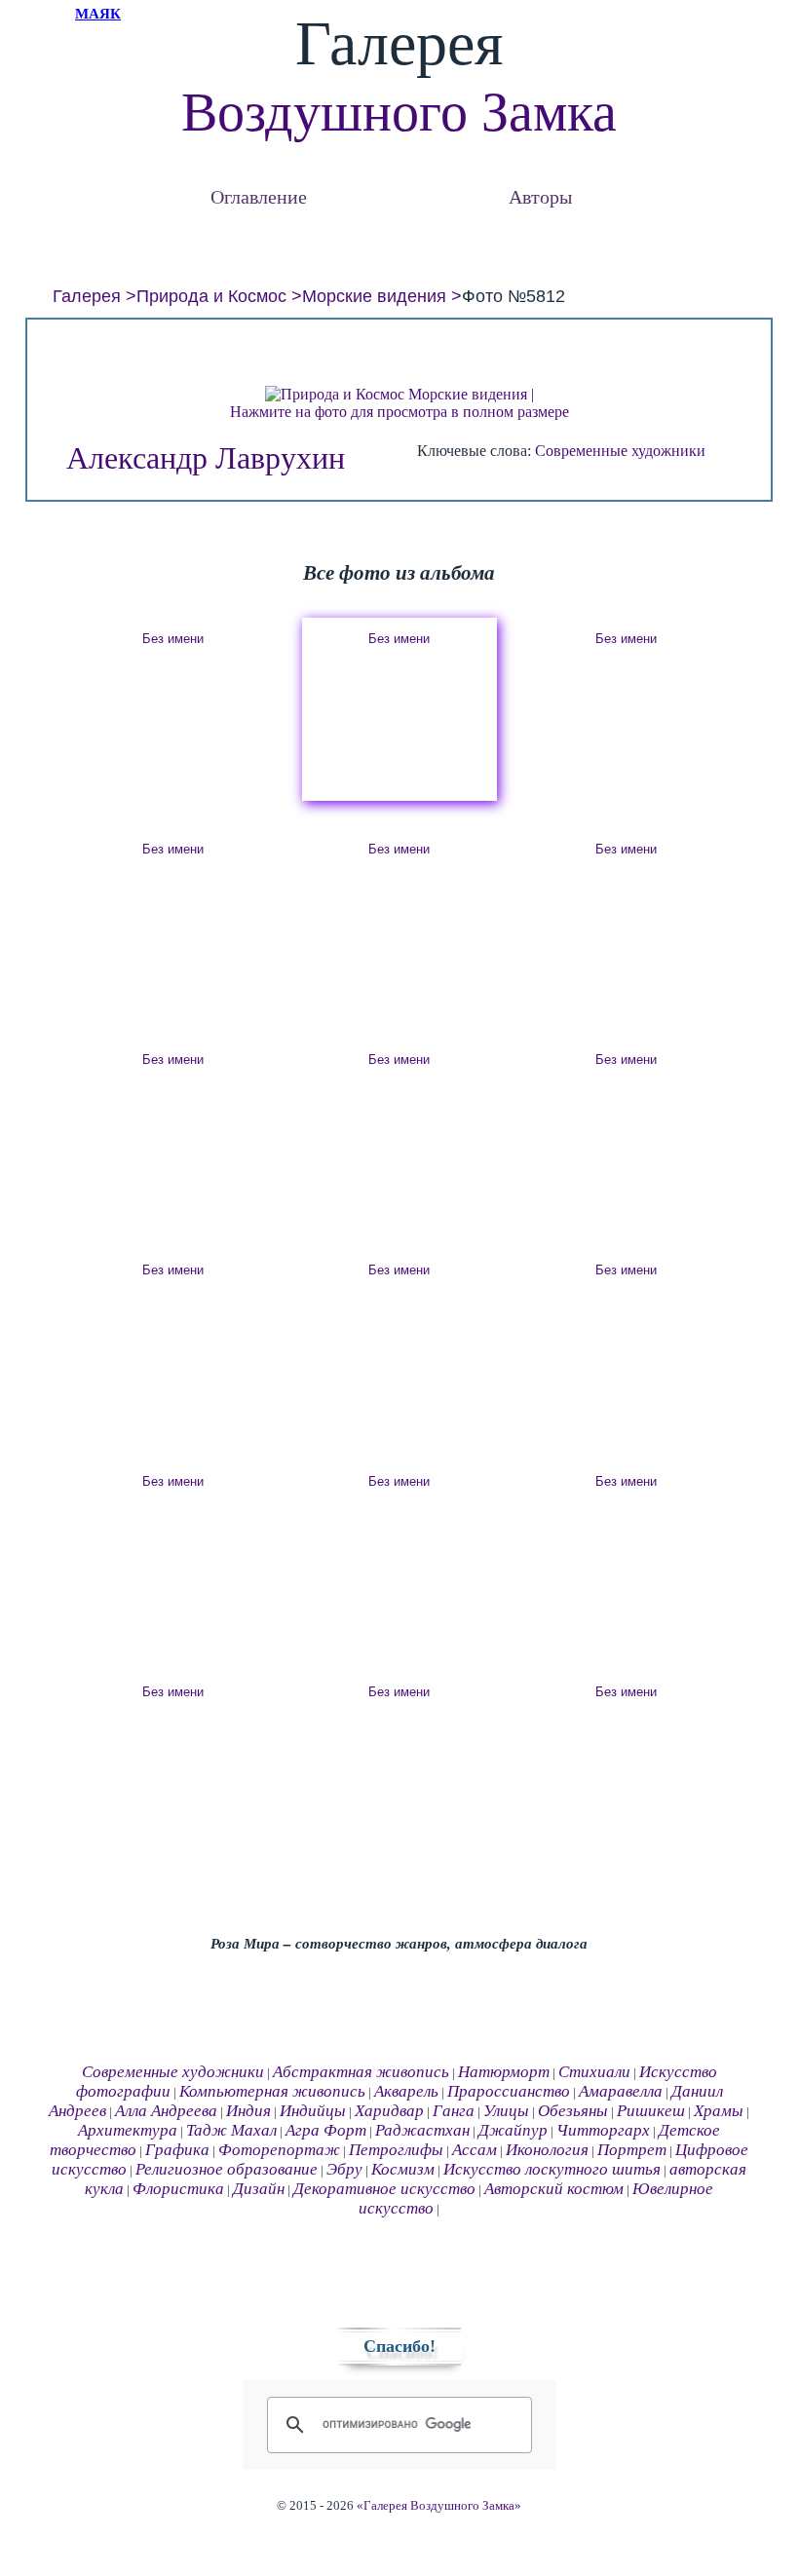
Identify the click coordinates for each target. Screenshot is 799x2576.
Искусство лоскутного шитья (552, 2169)
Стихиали (594, 2072)
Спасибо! (399, 2346)
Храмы (719, 2111)
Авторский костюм (554, 2189)
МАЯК (98, 14)
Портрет (632, 2150)
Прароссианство (509, 2091)
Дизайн (259, 2189)
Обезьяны (573, 2111)
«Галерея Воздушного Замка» (439, 2506)
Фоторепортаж (279, 2150)
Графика (177, 2150)
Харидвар (389, 2111)
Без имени (173, 639)
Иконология (547, 2150)
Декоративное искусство (384, 2189)
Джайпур (513, 2130)
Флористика (178, 2189)
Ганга (454, 2111)
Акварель (406, 2091)
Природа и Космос (211, 296)
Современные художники (620, 451)
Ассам (475, 2150)
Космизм (403, 2169)
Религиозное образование (227, 2169)
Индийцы (313, 2111)
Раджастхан (422, 2130)
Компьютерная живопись (272, 2091)
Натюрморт (504, 2072)
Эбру (344, 2169)
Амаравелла (621, 2091)
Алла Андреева (166, 2111)
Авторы (540, 196)
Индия (248, 2111)
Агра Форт (326, 2130)
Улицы (506, 2111)
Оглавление (259, 196)
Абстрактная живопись (361, 2072)
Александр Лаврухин (206, 458)
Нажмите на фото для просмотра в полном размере (399, 412)
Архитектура (128, 2130)
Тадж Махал (231, 2130)
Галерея (87, 296)
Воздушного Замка (399, 112)
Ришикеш (651, 2111)
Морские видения (374, 296)
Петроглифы (396, 2150)
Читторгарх (603, 2130)
